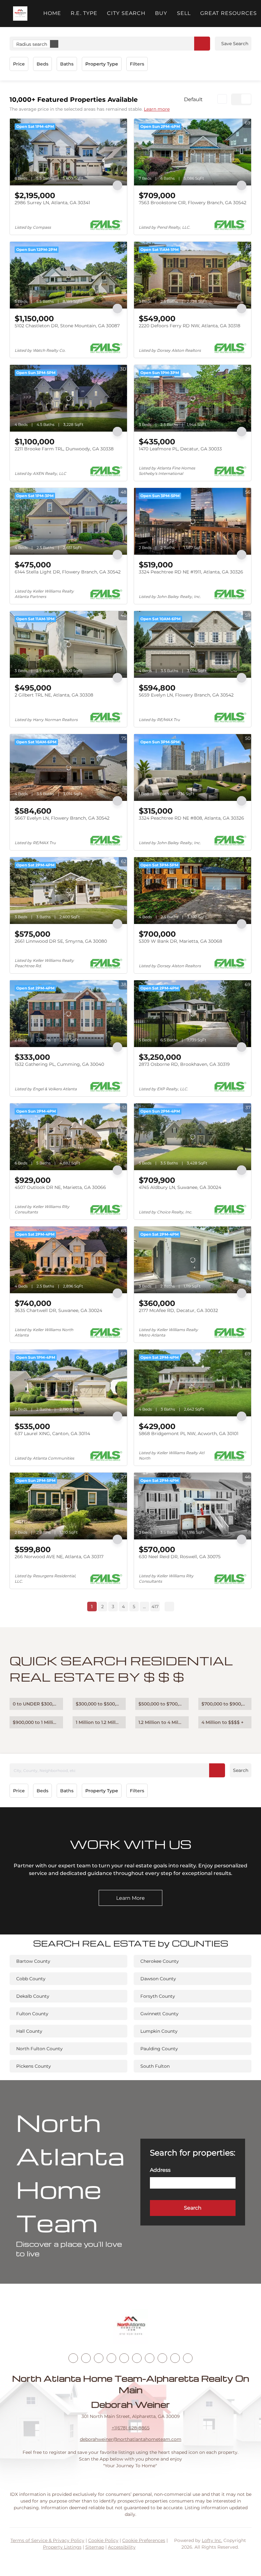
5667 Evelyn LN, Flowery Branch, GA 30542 (62, 818)
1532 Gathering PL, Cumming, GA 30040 (59, 1064)
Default (193, 99)
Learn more (157, 109)
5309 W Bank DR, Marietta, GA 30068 (180, 941)
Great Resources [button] (229, 13)
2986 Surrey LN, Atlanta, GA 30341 (52, 203)
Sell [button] (184, 13)
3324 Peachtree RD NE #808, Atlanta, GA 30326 (191, 818)
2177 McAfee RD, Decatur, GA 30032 (178, 1310)
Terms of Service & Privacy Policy (47, 2540)
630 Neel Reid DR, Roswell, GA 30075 (180, 1557)
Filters (137, 64)
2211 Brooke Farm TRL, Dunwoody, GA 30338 (64, 449)
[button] (20, 14)
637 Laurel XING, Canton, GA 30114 (52, 1434)
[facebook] (73, 2358)
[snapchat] (162, 2358)
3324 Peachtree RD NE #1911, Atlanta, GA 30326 (191, 572)
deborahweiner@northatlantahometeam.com (131, 2439)
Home (52, 13)
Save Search (235, 44)
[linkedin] (86, 2358)
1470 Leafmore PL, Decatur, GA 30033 (180, 449)
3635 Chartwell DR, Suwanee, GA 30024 (58, 1310)
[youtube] (137, 2358)
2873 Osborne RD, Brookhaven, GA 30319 (184, 1064)
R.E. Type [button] (84, 13)
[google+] (188, 2358)
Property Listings (62, 2547)
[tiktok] (150, 2358)
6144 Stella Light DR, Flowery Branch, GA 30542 (68, 572)
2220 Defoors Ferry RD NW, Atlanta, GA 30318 (190, 326)
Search (241, 1770)
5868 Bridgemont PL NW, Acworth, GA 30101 (189, 1434)
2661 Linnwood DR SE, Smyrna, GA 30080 (61, 941)
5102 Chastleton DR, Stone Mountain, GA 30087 (67, 326)
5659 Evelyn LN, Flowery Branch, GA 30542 (186, 695)
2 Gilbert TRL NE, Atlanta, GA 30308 (54, 695)
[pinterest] (175, 2358)
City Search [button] (126, 13)
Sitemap (95, 2547)
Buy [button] (161, 13)
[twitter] (99, 2358)
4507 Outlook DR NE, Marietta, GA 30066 (60, 1187)
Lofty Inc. (212, 2540)
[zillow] (111, 2358)
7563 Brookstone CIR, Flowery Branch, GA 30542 (193, 203)
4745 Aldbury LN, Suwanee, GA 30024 (180, 1187)
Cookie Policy (103, 2540)
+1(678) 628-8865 (131, 2428)
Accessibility (122, 2547)
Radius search (32, 44)
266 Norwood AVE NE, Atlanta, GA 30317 (59, 1557)
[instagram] (124, 2358)
